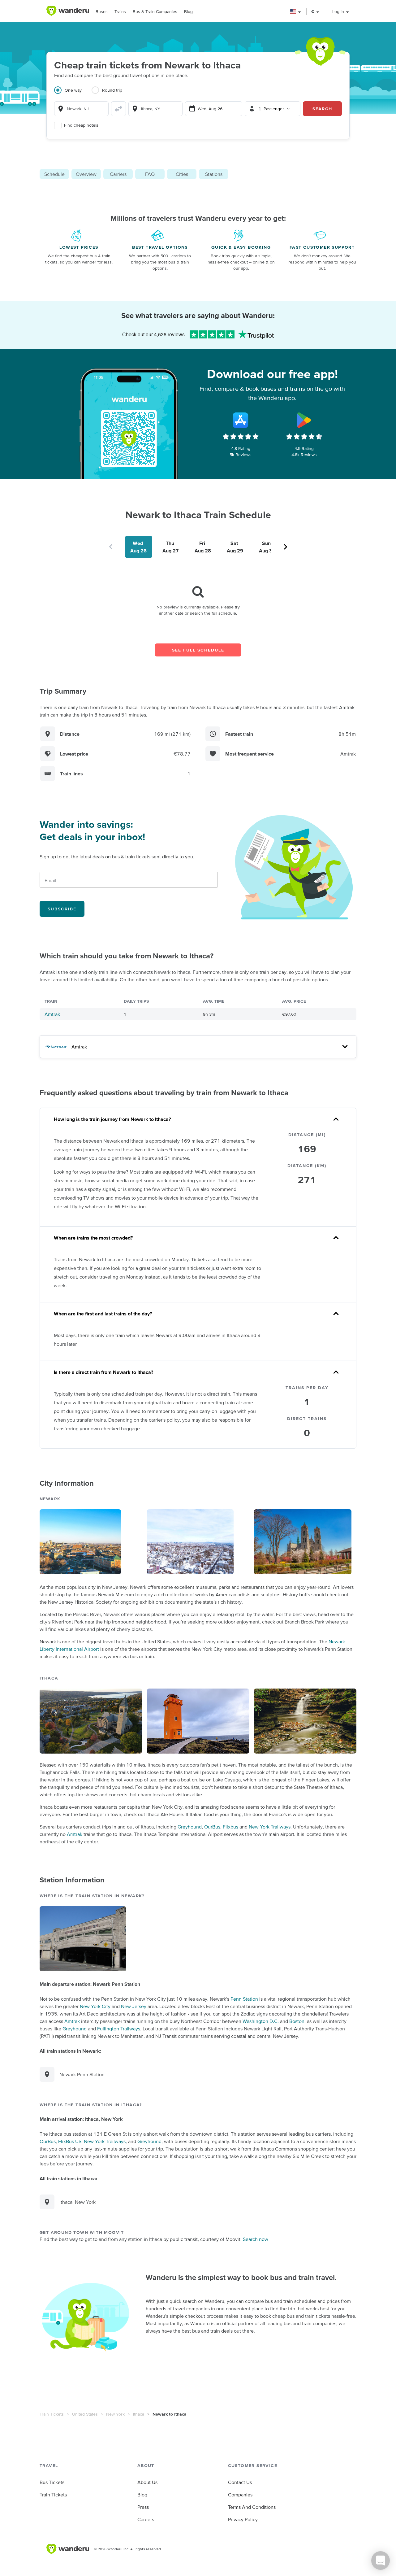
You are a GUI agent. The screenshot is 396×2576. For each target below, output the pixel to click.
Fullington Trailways (119, 2029)
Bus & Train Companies (155, 11)
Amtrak (52, 1014)
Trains (120, 11)
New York (115, 2414)
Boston (297, 2021)
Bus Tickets (52, 2482)
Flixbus (230, 1827)
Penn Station (244, 1999)
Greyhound (190, 1827)
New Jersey (134, 2006)
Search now (256, 2239)
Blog (188, 11)
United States (85, 2414)
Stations (214, 174)
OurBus (212, 1827)
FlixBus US (70, 2141)
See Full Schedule (198, 650)
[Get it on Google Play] (304, 420)
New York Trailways (270, 1827)
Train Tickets (52, 2414)
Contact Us (240, 2482)
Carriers (118, 174)
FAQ (150, 174)
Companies (240, 2495)
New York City (95, 2006)
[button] (296, 12)
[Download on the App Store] (241, 420)
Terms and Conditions (252, 2507)
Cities (182, 174)
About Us (147, 2482)
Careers (146, 2519)
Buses (102, 11)
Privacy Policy (243, 2519)
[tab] (73, 94)
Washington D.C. (261, 2021)
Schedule (54, 174)
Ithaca (139, 2414)
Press (143, 2507)
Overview (86, 174)
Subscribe (62, 909)
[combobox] (81, 109)
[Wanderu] (68, 11)
